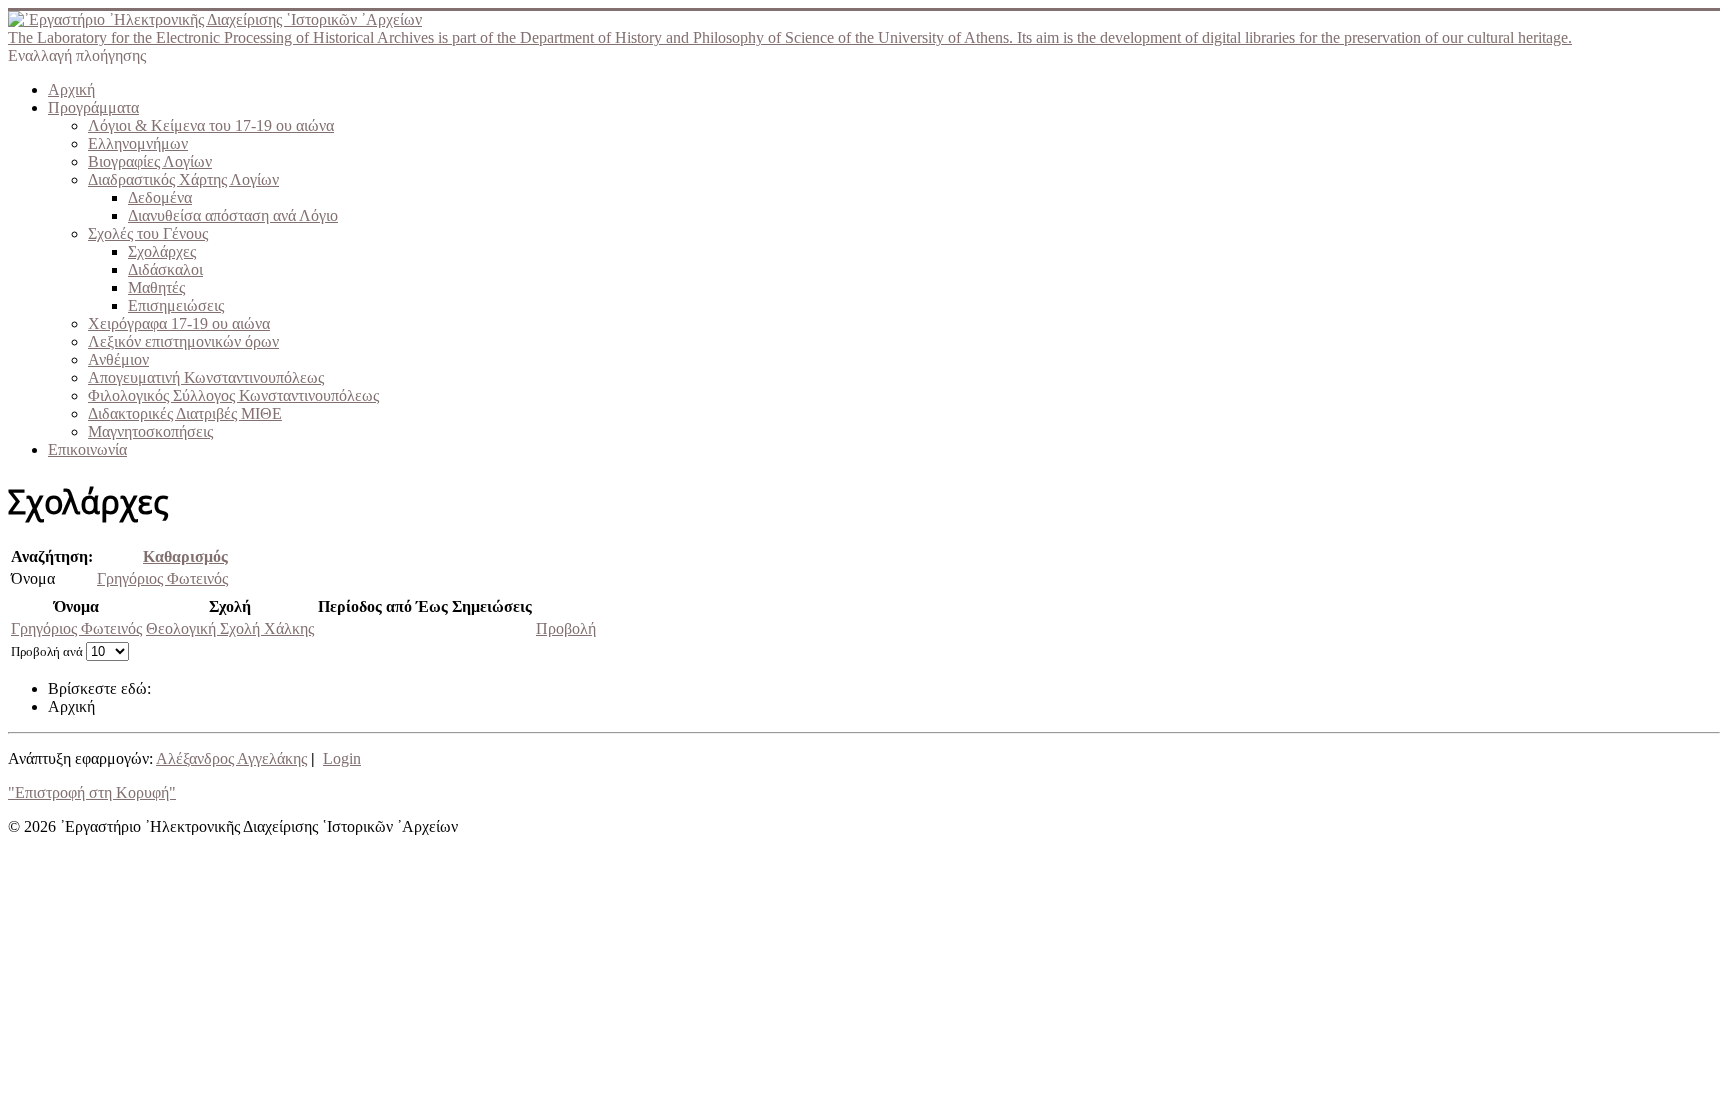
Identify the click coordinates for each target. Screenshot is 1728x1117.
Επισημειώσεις (176, 305)
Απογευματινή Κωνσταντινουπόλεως (206, 377)
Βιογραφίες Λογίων (150, 161)
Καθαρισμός (185, 556)
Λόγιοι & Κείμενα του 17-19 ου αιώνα (211, 125)
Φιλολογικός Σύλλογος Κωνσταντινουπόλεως (233, 395)
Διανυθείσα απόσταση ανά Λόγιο (233, 215)
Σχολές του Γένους (148, 233)
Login (342, 758)
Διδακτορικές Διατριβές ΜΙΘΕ (185, 413)
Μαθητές (156, 287)
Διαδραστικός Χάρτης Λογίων (183, 179)
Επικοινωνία (87, 449)
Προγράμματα (93, 107)
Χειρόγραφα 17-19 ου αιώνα (179, 323)
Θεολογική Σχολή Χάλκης (230, 628)
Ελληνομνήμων (138, 143)
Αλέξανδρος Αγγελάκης (231, 758)
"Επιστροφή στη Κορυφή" (92, 792)
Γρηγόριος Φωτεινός (162, 578)
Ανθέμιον (118, 359)
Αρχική (71, 89)
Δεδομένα (160, 197)
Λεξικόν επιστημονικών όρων (183, 341)
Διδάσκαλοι (165, 269)
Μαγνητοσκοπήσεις (150, 431)
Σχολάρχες (162, 251)
